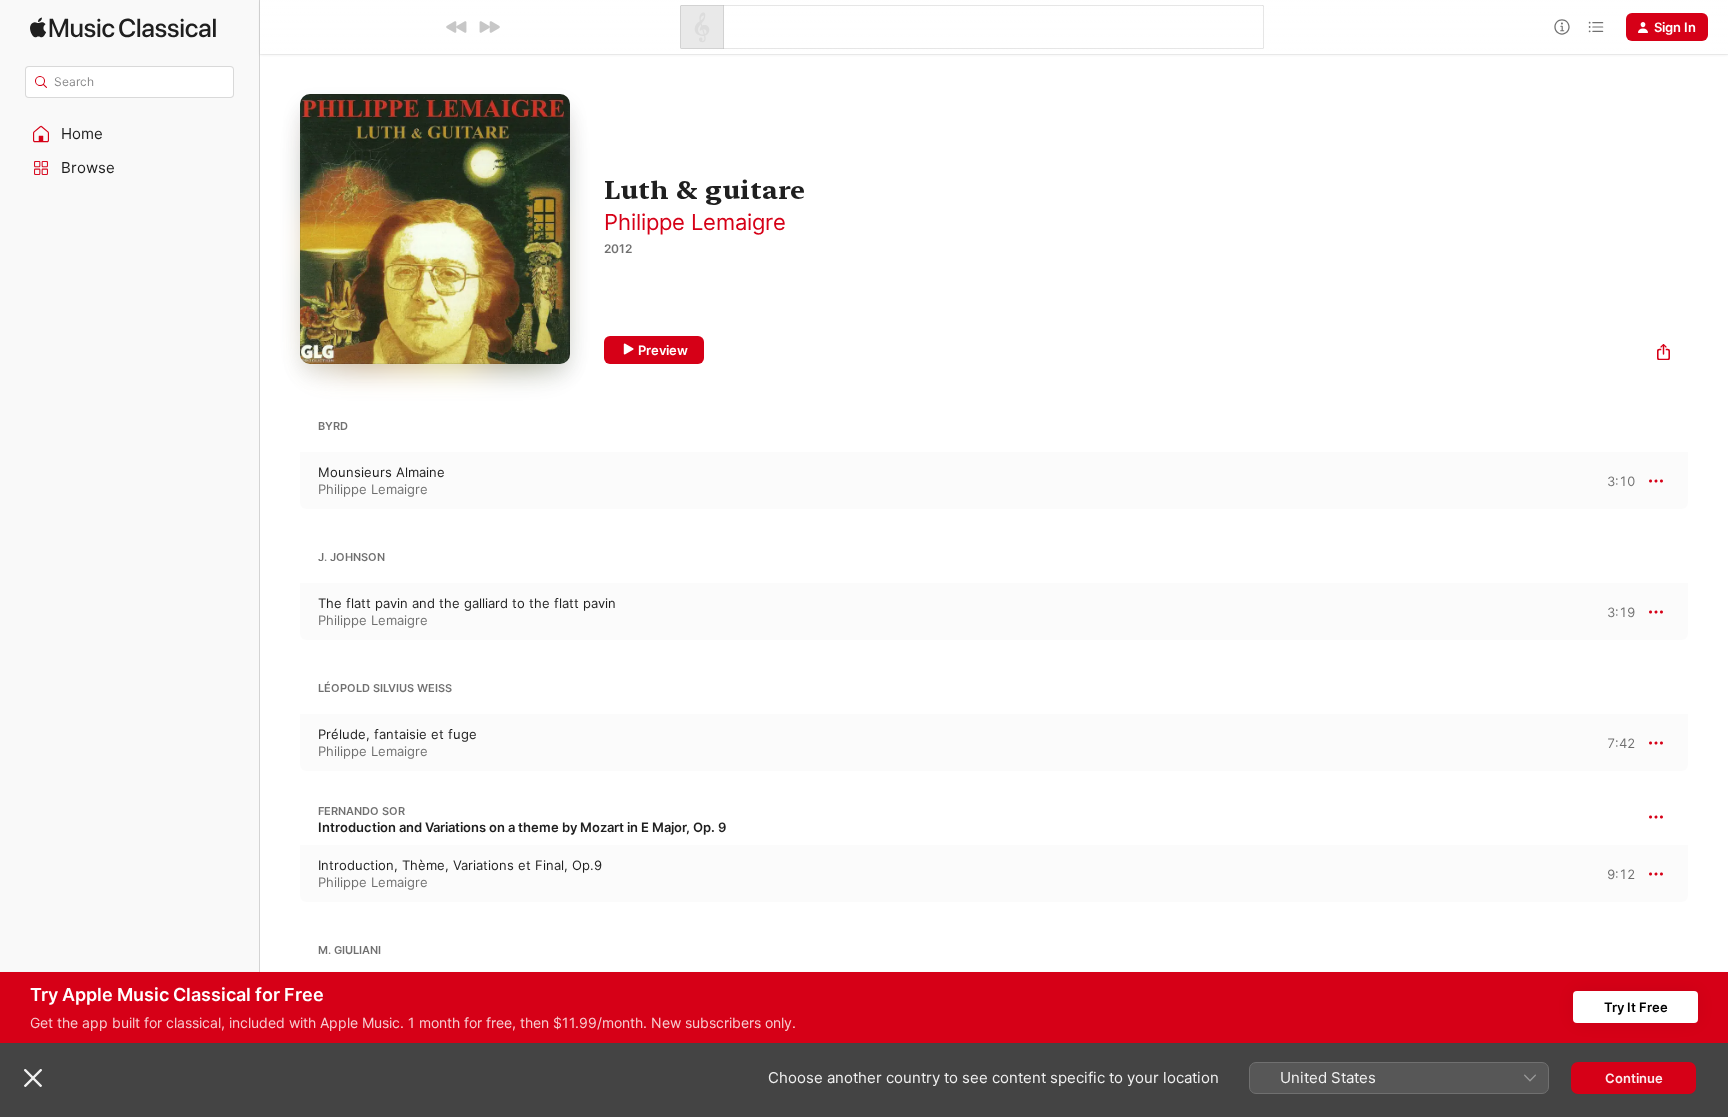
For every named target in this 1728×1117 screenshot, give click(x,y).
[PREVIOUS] (457, 27)
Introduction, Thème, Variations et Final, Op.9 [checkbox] (460, 865)
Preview (663, 350)
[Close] (33, 1078)
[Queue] (1596, 27)
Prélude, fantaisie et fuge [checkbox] (397, 734)
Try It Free (1636, 1007)
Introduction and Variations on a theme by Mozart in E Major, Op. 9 (522, 827)
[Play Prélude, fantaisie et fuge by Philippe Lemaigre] (280, 743)
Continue (1634, 1078)
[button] (130, 134)
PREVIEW (1613, 480)
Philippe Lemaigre (695, 222)
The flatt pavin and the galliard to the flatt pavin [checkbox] (467, 603)
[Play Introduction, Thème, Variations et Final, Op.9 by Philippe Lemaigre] (280, 874)
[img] (123, 27)
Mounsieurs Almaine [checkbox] (381, 472)
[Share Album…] (1663, 354)
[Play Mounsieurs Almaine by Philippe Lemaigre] (280, 481)
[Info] (1562, 27)
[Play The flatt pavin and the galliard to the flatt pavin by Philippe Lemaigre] (280, 612)
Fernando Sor (361, 811)
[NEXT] (489, 27)
